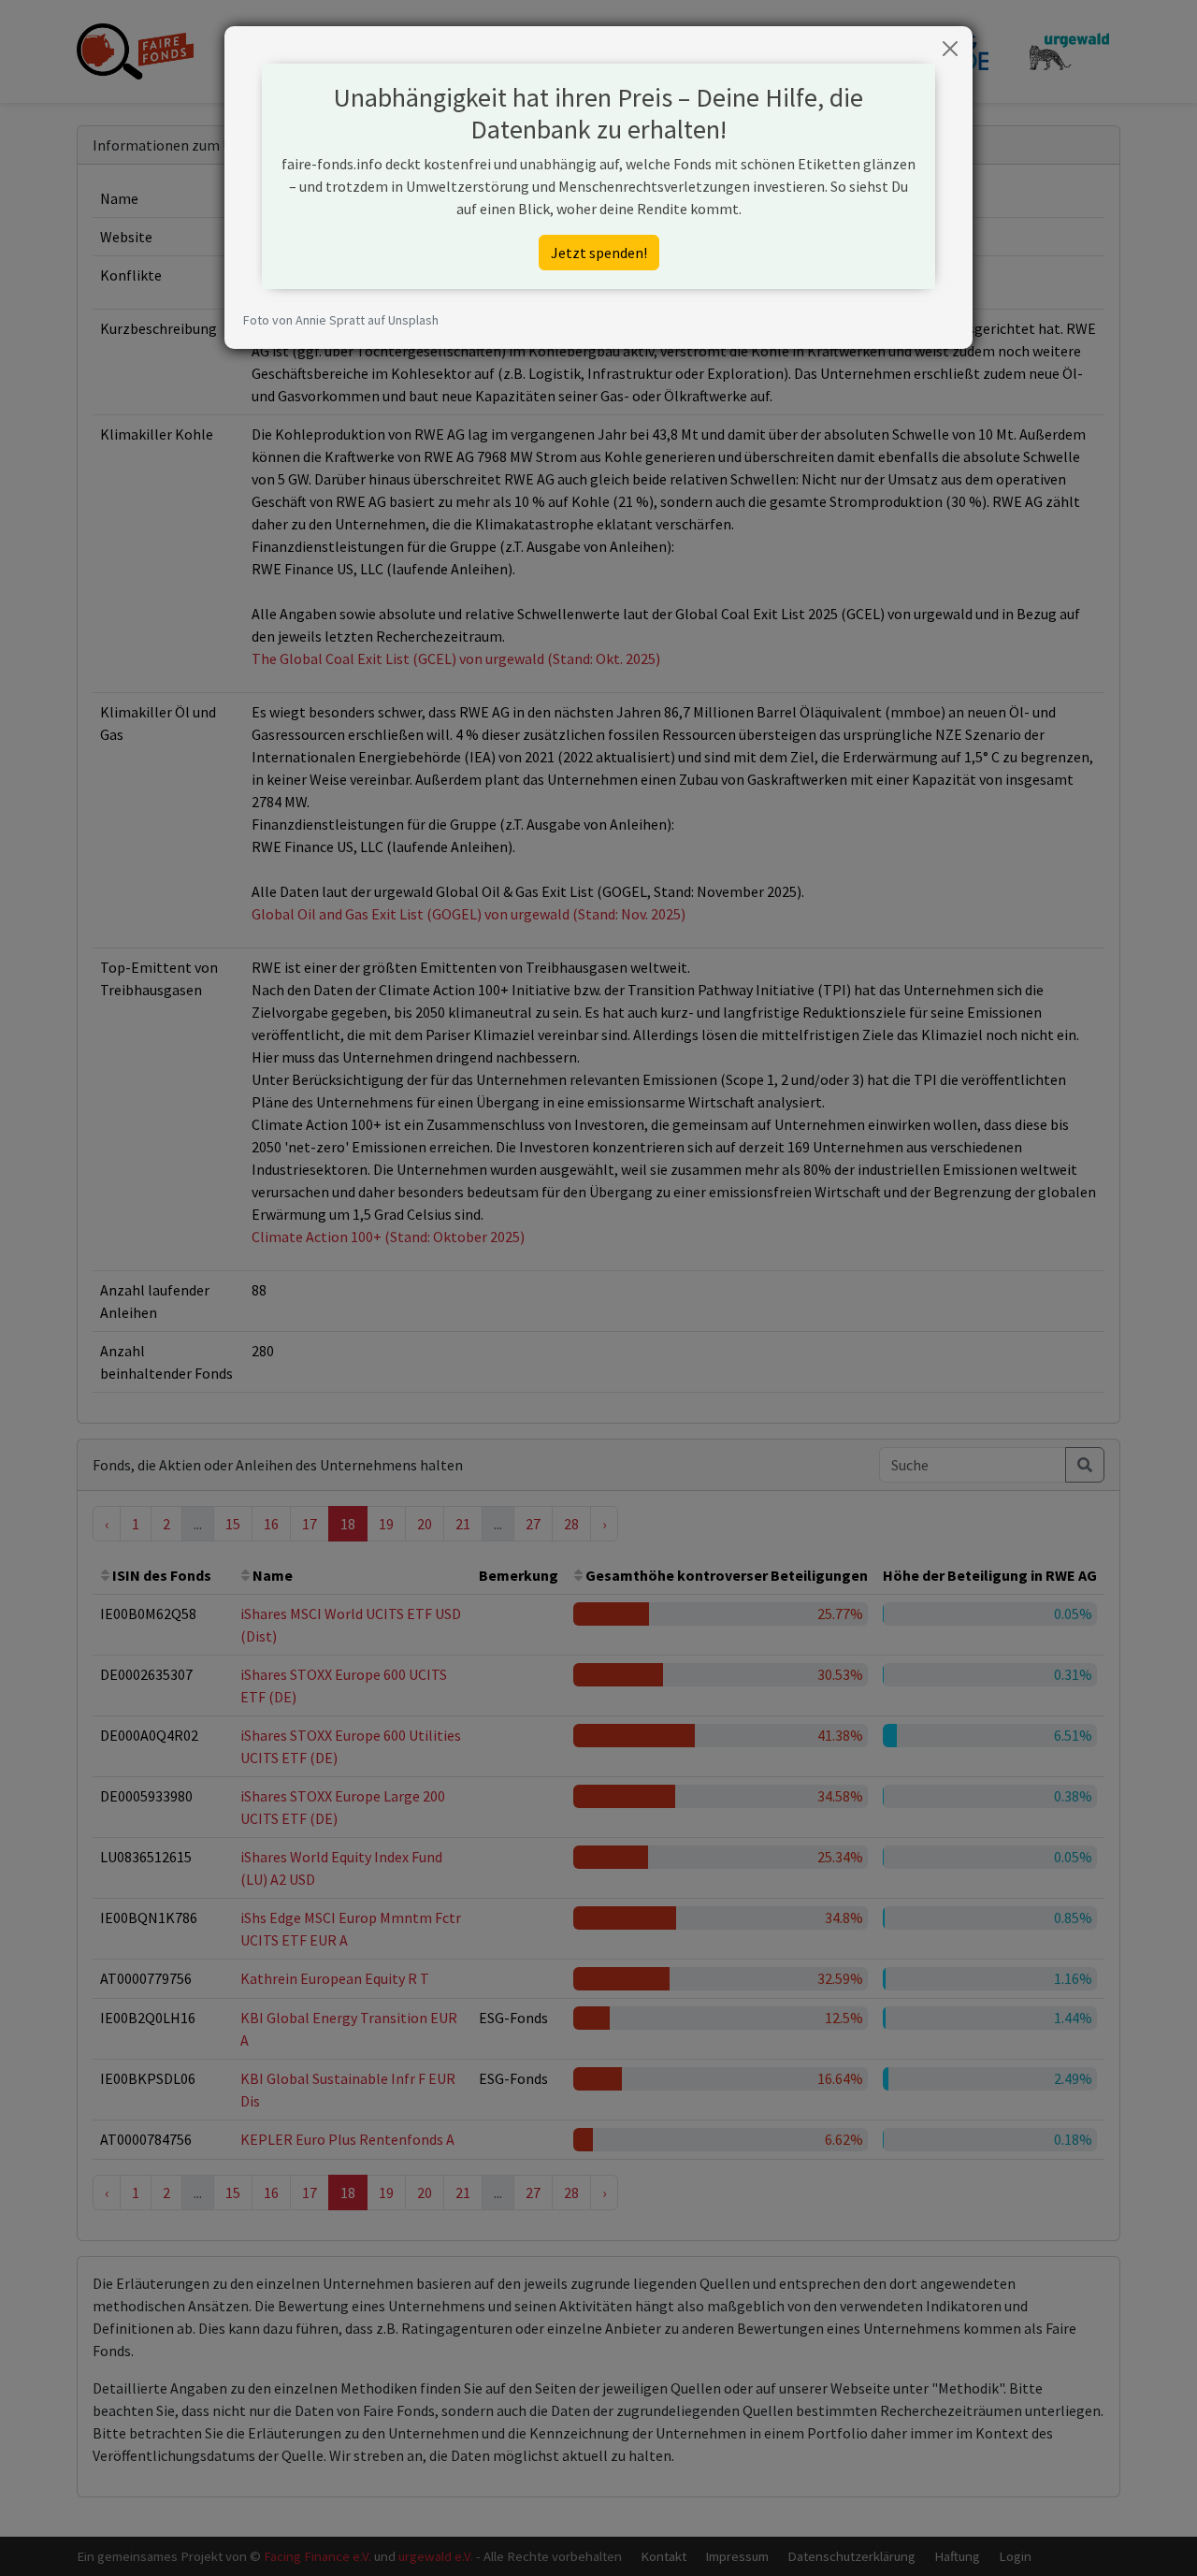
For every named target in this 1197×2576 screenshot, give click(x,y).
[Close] (950, 49)
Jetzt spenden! (599, 253)
